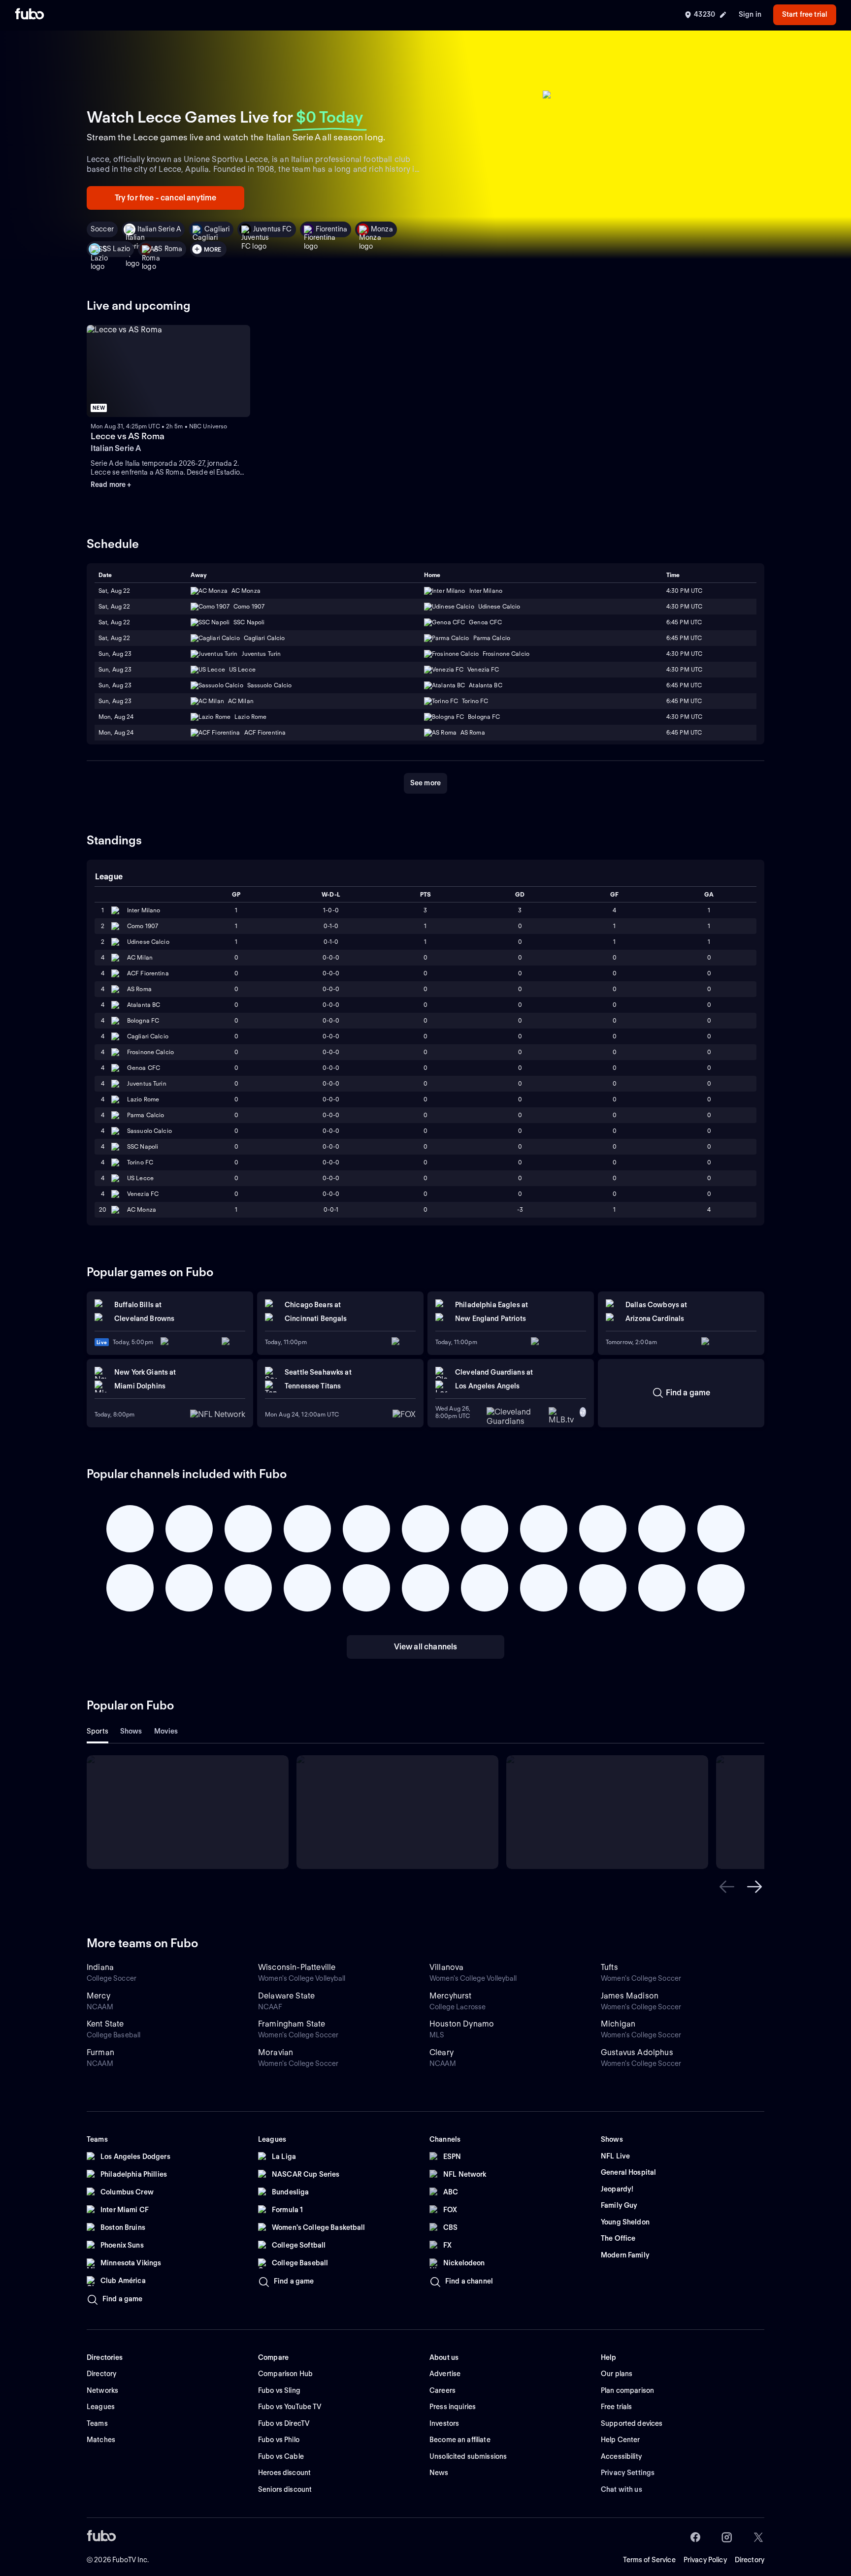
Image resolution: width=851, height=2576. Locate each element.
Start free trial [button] (805, 14)
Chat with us (622, 2489)
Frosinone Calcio (150, 1052)
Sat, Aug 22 (114, 606)
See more (425, 783)
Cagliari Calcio (148, 1036)
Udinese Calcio (148, 942)
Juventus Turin (147, 1083)
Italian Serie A (159, 229)
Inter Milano (144, 910)
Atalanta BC (144, 1005)
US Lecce (140, 1178)
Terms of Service (649, 2560)
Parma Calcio (146, 1115)
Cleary (442, 2052)
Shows (131, 1731)
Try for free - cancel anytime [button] (166, 198)
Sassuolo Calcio (149, 1131)
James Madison (630, 1996)
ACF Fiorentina (148, 973)
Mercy (98, 1996)
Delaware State (286, 1996)
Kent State (105, 2024)
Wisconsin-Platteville (297, 1967)
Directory (750, 2560)
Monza (382, 229)
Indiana (100, 1967)
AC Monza (142, 1209)
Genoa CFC (144, 1068)
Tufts (609, 1967)
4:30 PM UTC (684, 606)
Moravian (276, 2052)
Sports (98, 1731)
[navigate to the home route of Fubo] (30, 15)
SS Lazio (116, 249)
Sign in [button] (750, 14)
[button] (727, 1887)
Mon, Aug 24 (116, 717)
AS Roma (168, 249)
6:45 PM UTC (684, 638)
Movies (166, 1731)
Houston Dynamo (462, 2024)
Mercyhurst (451, 1996)
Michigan (618, 2024)
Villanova (446, 1967)
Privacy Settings (628, 2473)
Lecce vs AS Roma (128, 436)
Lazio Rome (143, 1099)
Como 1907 (143, 926)
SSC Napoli (143, 1146)
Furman (100, 2052)
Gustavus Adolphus (637, 2052)
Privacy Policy (705, 2560)
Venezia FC (143, 1194)
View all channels (426, 1647)
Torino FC (140, 1162)
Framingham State (292, 2024)
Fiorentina (331, 229)
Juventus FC (273, 229)
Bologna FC (143, 1020)
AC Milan (140, 957)
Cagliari (217, 229)
